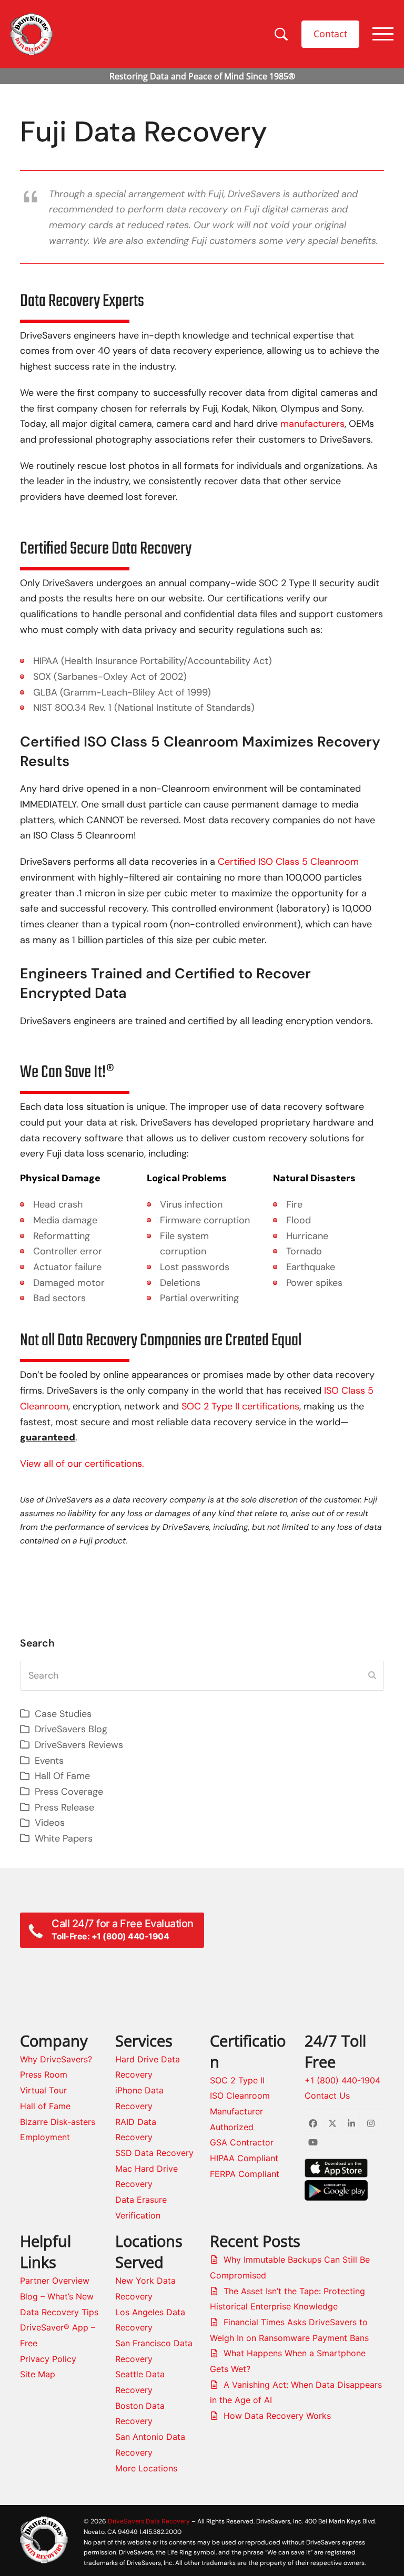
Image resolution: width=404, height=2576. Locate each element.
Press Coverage (69, 1792)
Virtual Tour (43, 2090)
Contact (330, 34)
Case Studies (63, 1714)
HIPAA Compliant (244, 2158)
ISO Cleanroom (240, 2095)
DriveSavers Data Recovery (149, 2521)
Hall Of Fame (62, 1776)
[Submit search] (372, 1675)
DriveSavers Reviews (79, 1745)
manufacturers (312, 424)
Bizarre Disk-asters (58, 2122)
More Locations (146, 2468)
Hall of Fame (45, 2106)
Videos (50, 1823)
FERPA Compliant (245, 2174)
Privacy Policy (48, 2359)
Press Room (44, 2074)
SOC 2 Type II (237, 2080)
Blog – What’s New (57, 2296)
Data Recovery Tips (59, 2312)
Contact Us (327, 2095)
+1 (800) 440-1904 (342, 2080)
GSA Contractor (242, 2142)
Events (49, 1761)
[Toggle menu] (383, 34)
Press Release (64, 1807)
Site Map (38, 2374)
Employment (45, 2137)
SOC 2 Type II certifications (240, 1406)
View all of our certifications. (82, 1464)
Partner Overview (55, 2281)
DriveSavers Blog (71, 1729)
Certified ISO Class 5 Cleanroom (288, 862)
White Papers (64, 1838)
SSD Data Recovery (154, 2153)
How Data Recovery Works (277, 2416)
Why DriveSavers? (56, 2059)
